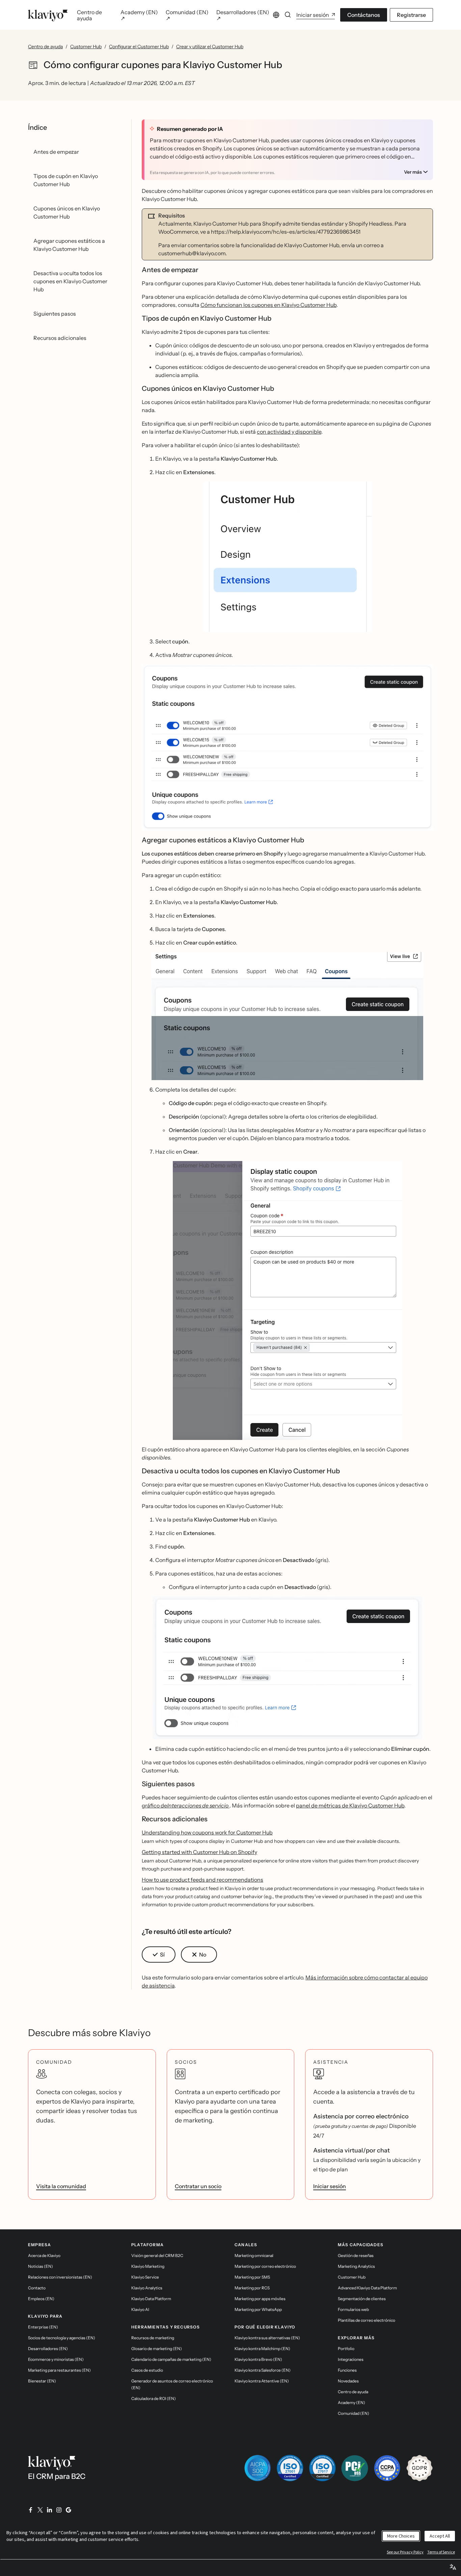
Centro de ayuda (45, 47)
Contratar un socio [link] (198, 2186)
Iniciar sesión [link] (330, 2186)
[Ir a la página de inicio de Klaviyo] (48, 15)
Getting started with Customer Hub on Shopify (199, 1852)
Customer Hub (86, 47)
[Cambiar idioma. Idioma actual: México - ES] (276, 15)
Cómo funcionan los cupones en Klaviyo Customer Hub (268, 305)
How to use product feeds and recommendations (202, 1880)
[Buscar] (288, 15)
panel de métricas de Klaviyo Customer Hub (350, 1805)
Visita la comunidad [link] (61, 2186)
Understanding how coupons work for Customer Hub (207, 1832)
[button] (287, 557)
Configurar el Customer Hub (139, 47)
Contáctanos (364, 15)
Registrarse (411, 15)
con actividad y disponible (289, 432)
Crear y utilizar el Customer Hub (210, 47)
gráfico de (185, 1805)
